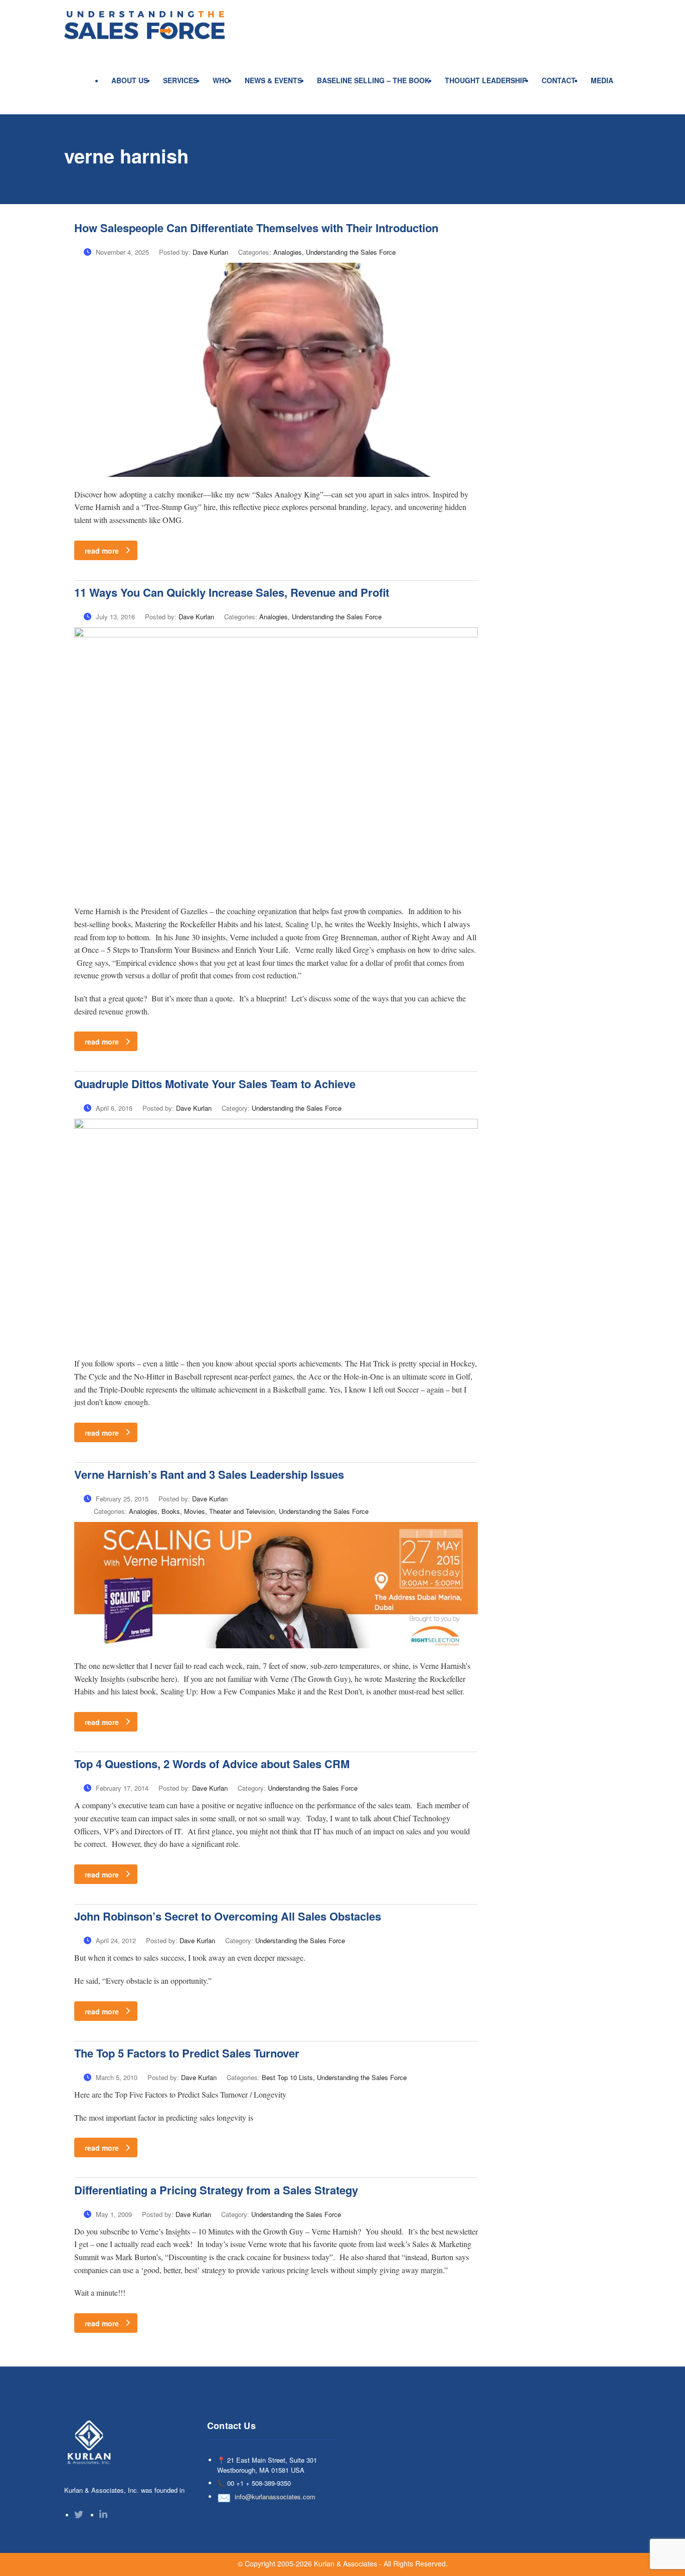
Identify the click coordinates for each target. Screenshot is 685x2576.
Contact (559, 80)
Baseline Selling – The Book (373, 80)
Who (221, 80)
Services (180, 80)
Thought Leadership (486, 80)
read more (102, 551)
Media (602, 80)
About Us (130, 80)
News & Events (273, 80)
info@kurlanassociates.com (275, 2497)
